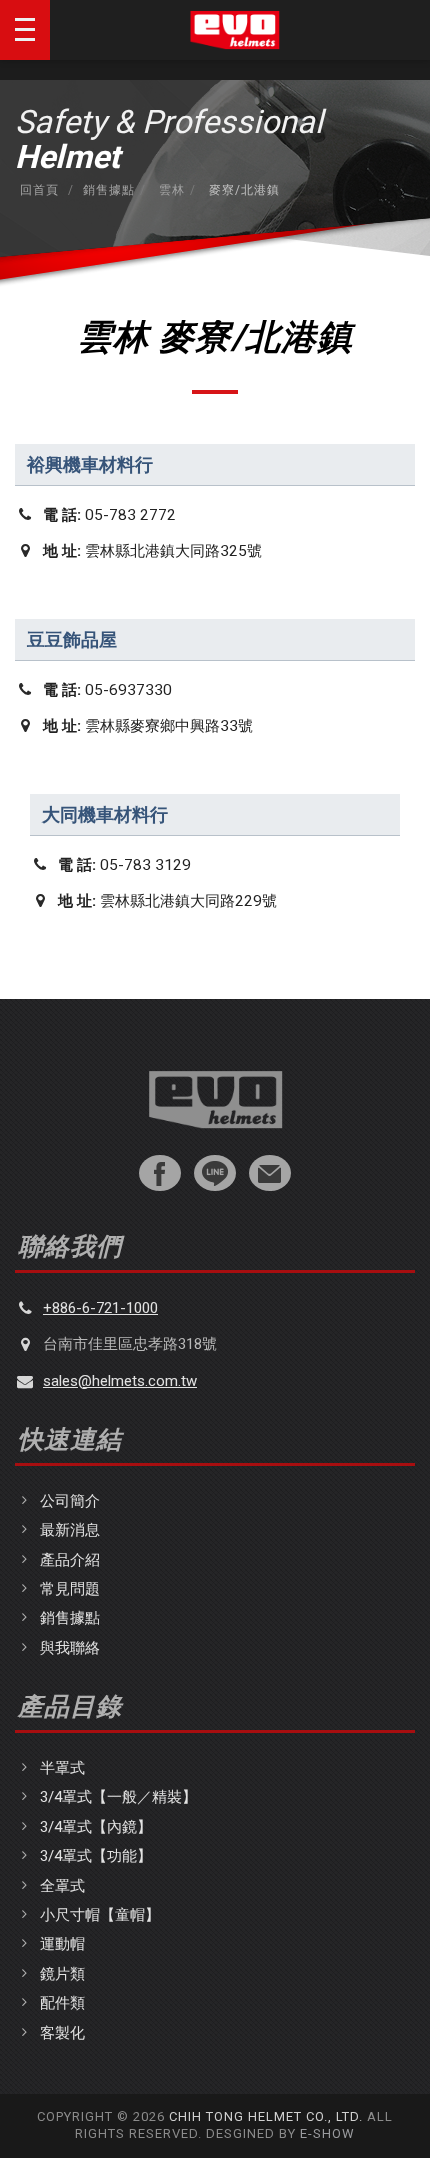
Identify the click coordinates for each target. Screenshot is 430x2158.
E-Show (327, 2133)
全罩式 (62, 1886)
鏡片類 (62, 1974)
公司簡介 (70, 1501)
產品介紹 (70, 1560)
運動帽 (62, 1944)
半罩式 (62, 1768)
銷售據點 (109, 190)
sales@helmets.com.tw (120, 1381)
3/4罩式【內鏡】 (96, 1827)
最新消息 (70, 1530)
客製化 (62, 2033)
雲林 (170, 190)
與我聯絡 (70, 1648)
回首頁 (39, 190)
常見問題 (70, 1589)
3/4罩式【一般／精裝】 (118, 1797)
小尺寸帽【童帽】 (100, 1915)
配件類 (62, 2003)
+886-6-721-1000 (100, 1308)
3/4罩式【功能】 (96, 1856)
